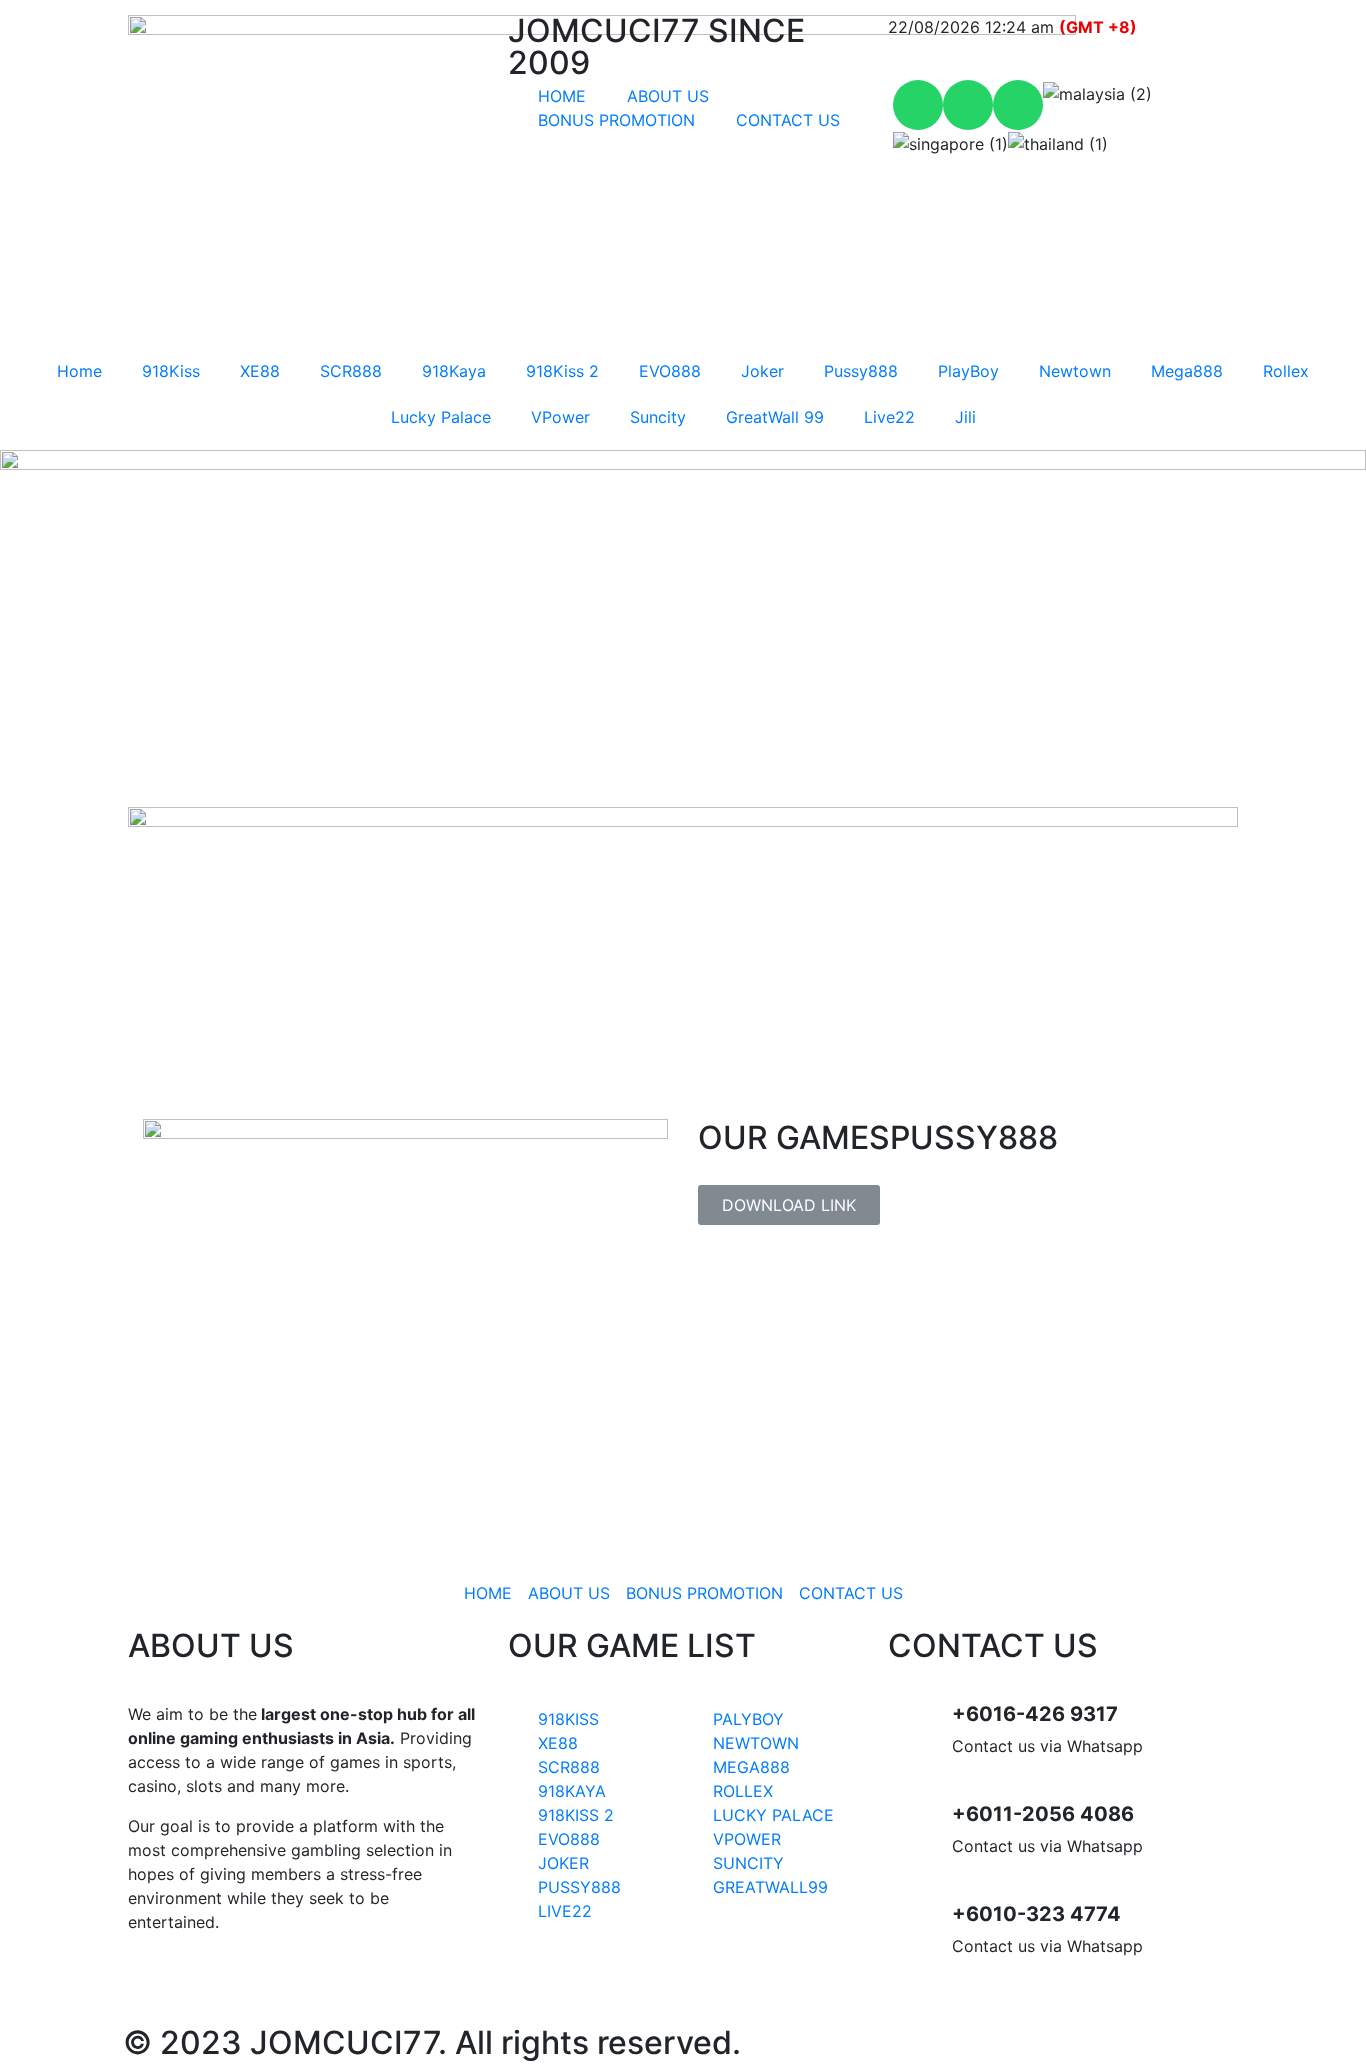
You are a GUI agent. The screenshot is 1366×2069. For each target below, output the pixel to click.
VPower (560, 417)
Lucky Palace (441, 417)
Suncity (658, 417)
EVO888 (670, 371)
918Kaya (454, 371)
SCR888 (351, 371)
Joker (762, 371)
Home (79, 371)
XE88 (260, 371)
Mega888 (1187, 371)
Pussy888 (861, 371)
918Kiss (171, 371)
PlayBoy (968, 371)
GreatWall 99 (775, 417)
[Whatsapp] (918, 105)
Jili (965, 417)
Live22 (889, 417)
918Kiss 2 (562, 371)
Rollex (1286, 371)
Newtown (1075, 371)
